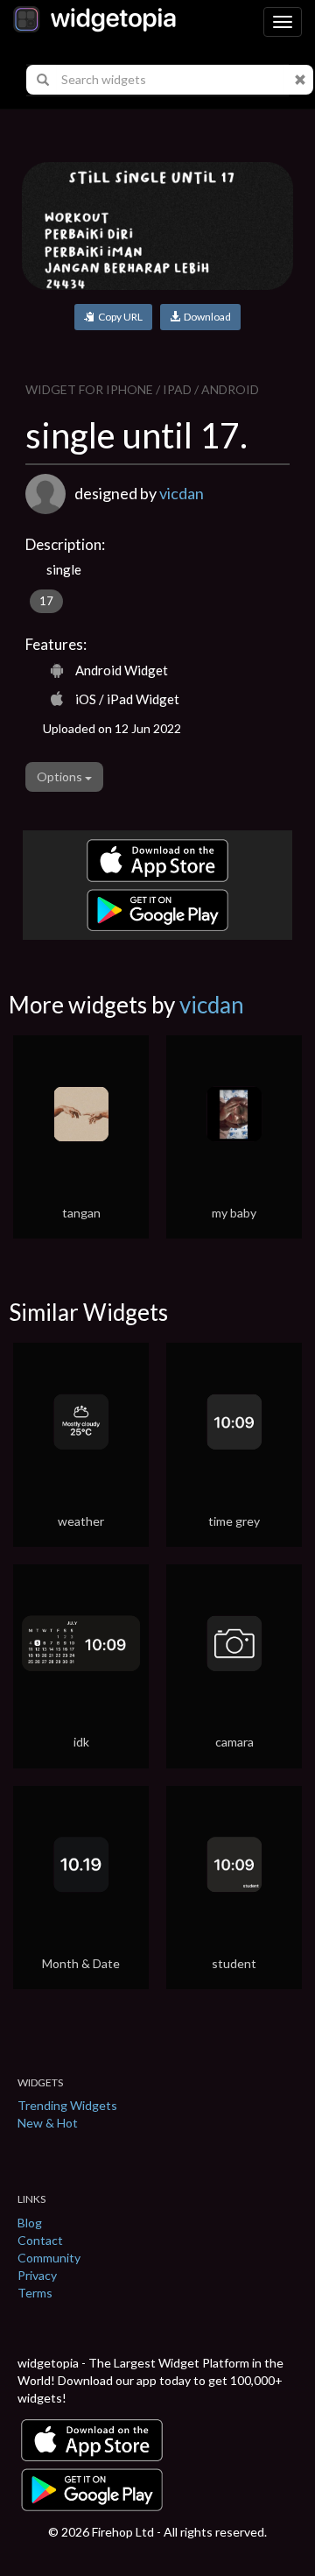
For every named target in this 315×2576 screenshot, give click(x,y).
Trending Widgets (67, 2105)
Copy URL (119, 317)
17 (46, 601)
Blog (30, 2223)
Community (49, 2258)
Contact (40, 2240)
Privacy (37, 2275)
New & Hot (48, 2123)
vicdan (182, 493)
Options (61, 776)
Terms (35, 2293)
